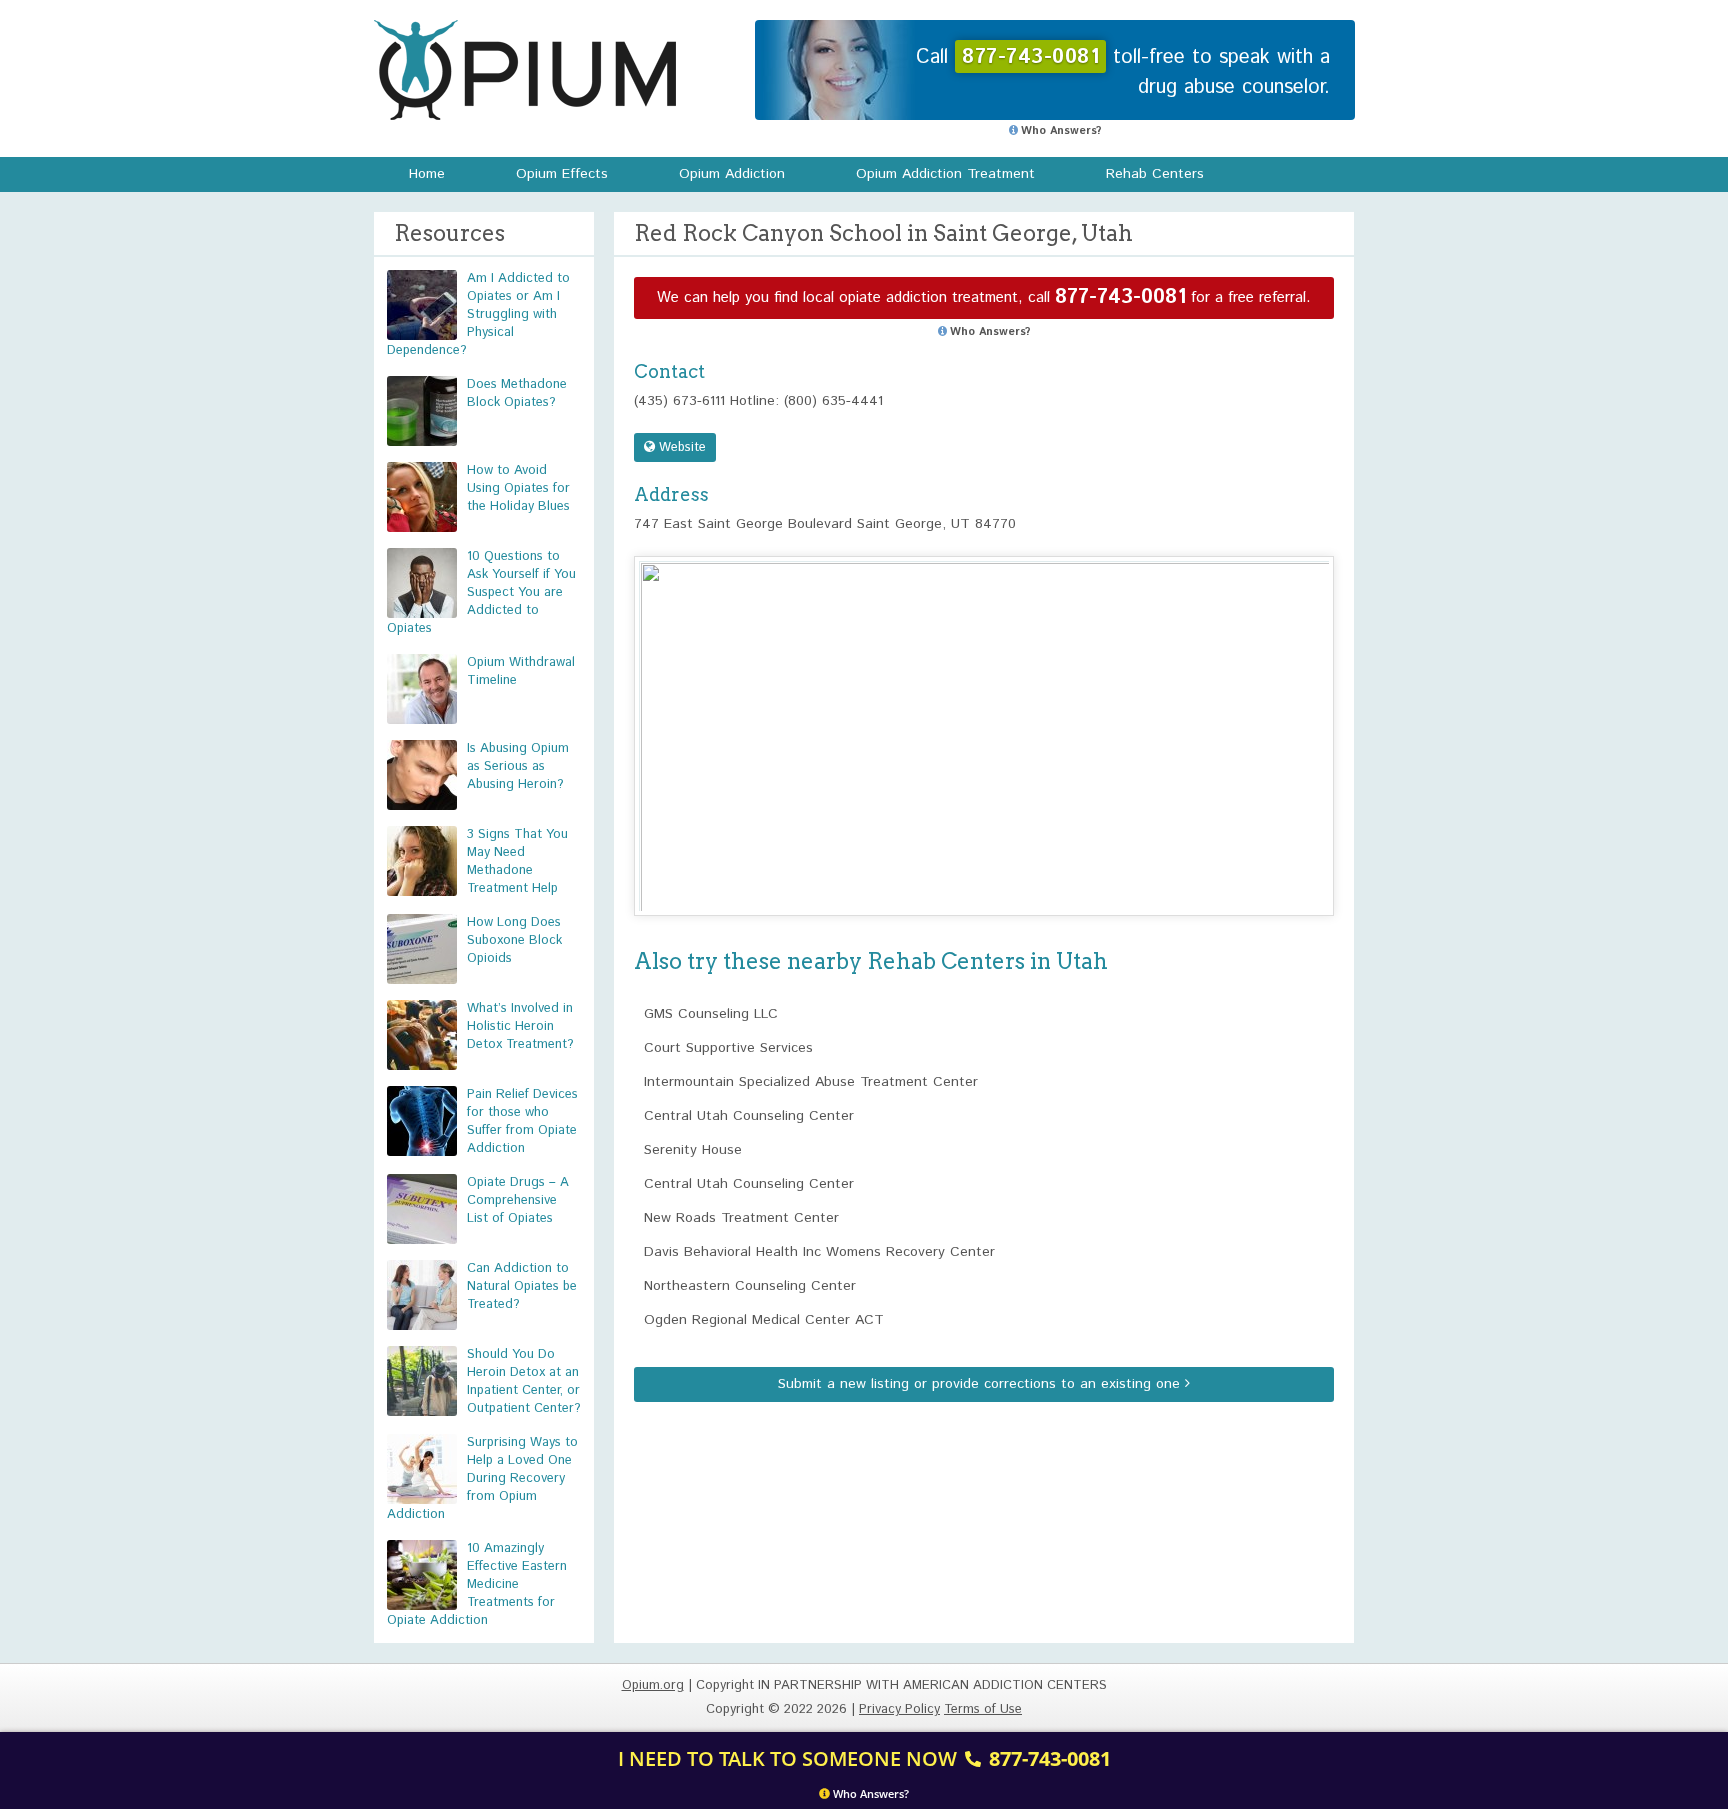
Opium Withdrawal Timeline (521, 671)
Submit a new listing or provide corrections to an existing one (981, 1384)
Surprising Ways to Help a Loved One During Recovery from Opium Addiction (482, 1478)
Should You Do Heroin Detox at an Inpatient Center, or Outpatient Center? (524, 1381)
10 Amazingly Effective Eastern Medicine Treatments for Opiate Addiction (477, 1584)
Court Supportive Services (728, 1048)
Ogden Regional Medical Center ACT (764, 1320)
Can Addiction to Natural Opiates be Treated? (522, 1286)
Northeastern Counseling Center (750, 1286)
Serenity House (693, 1150)
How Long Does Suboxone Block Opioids (514, 940)
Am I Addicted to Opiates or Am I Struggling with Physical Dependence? (478, 314)
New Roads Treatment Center (741, 1218)
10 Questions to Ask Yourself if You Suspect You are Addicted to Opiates (481, 592)
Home (427, 174)
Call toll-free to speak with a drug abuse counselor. (1123, 72)
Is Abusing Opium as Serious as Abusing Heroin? (518, 766)
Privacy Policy (899, 1709)
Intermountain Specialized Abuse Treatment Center (811, 1082)
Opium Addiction (732, 174)
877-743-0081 (1120, 297)
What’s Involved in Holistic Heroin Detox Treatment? (520, 1026)
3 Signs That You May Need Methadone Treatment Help (517, 861)
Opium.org (525, 70)
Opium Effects (562, 174)
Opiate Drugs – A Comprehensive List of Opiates (518, 1200)
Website (680, 447)
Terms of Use (983, 1709)
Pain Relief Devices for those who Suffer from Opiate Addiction (522, 1121)
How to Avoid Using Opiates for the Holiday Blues (518, 488)
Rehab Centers (1155, 174)
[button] (984, 717)
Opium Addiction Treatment (945, 174)
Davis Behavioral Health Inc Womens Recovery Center (819, 1252)
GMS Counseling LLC (711, 1014)
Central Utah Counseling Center (749, 1116)
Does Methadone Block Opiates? (517, 393)
